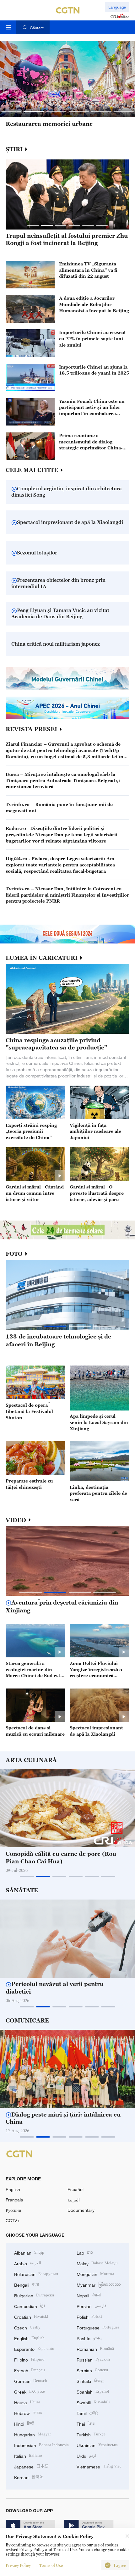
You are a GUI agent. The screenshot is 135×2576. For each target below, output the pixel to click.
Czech (27, 2327)
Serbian (92, 2370)
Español (76, 2189)
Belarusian (36, 2274)
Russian (93, 2359)
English (13, 2189)
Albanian (29, 2252)
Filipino (29, 2359)
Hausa (27, 2402)
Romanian (95, 2348)
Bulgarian (34, 2295)
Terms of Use (51, 2565)
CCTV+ (13, 2220)
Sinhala (90, 2381)
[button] (11, 111)
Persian (92, 2306)
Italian (28, 2455)
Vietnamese (99, 2466)
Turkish (91, 2434)
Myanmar (99, 2284)
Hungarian (32, 2434)
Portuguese (98, 2327)
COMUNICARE (27, 2021)
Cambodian (30, 2306)
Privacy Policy (18, 2565)
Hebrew (28, 2413)
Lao (85, 2252)
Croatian (31, 2316)
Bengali (27, 2284)
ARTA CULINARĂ (31, 1760)
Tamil (87, 2413)
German (31, 2381)
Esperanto (34, 2348)
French (30, 2370)
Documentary (81, 2210)
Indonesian (41, 2445)
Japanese (31, 2466)
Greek (30, 2391)
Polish (89, 2316)
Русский (13, 2210)
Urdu (86, 2455)
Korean (29, 2477)
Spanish (93, 2391)
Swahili (93, 2402)
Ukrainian (97, 2445)
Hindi (24, 2423)
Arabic (28, 2263)
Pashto (89, 2338)
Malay (97, 2263)
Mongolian (95, 2274)
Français (14, 2200)
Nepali (89, 2295)
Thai (86, 2423)
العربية (74, 2200)
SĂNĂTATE (22, 1890)
